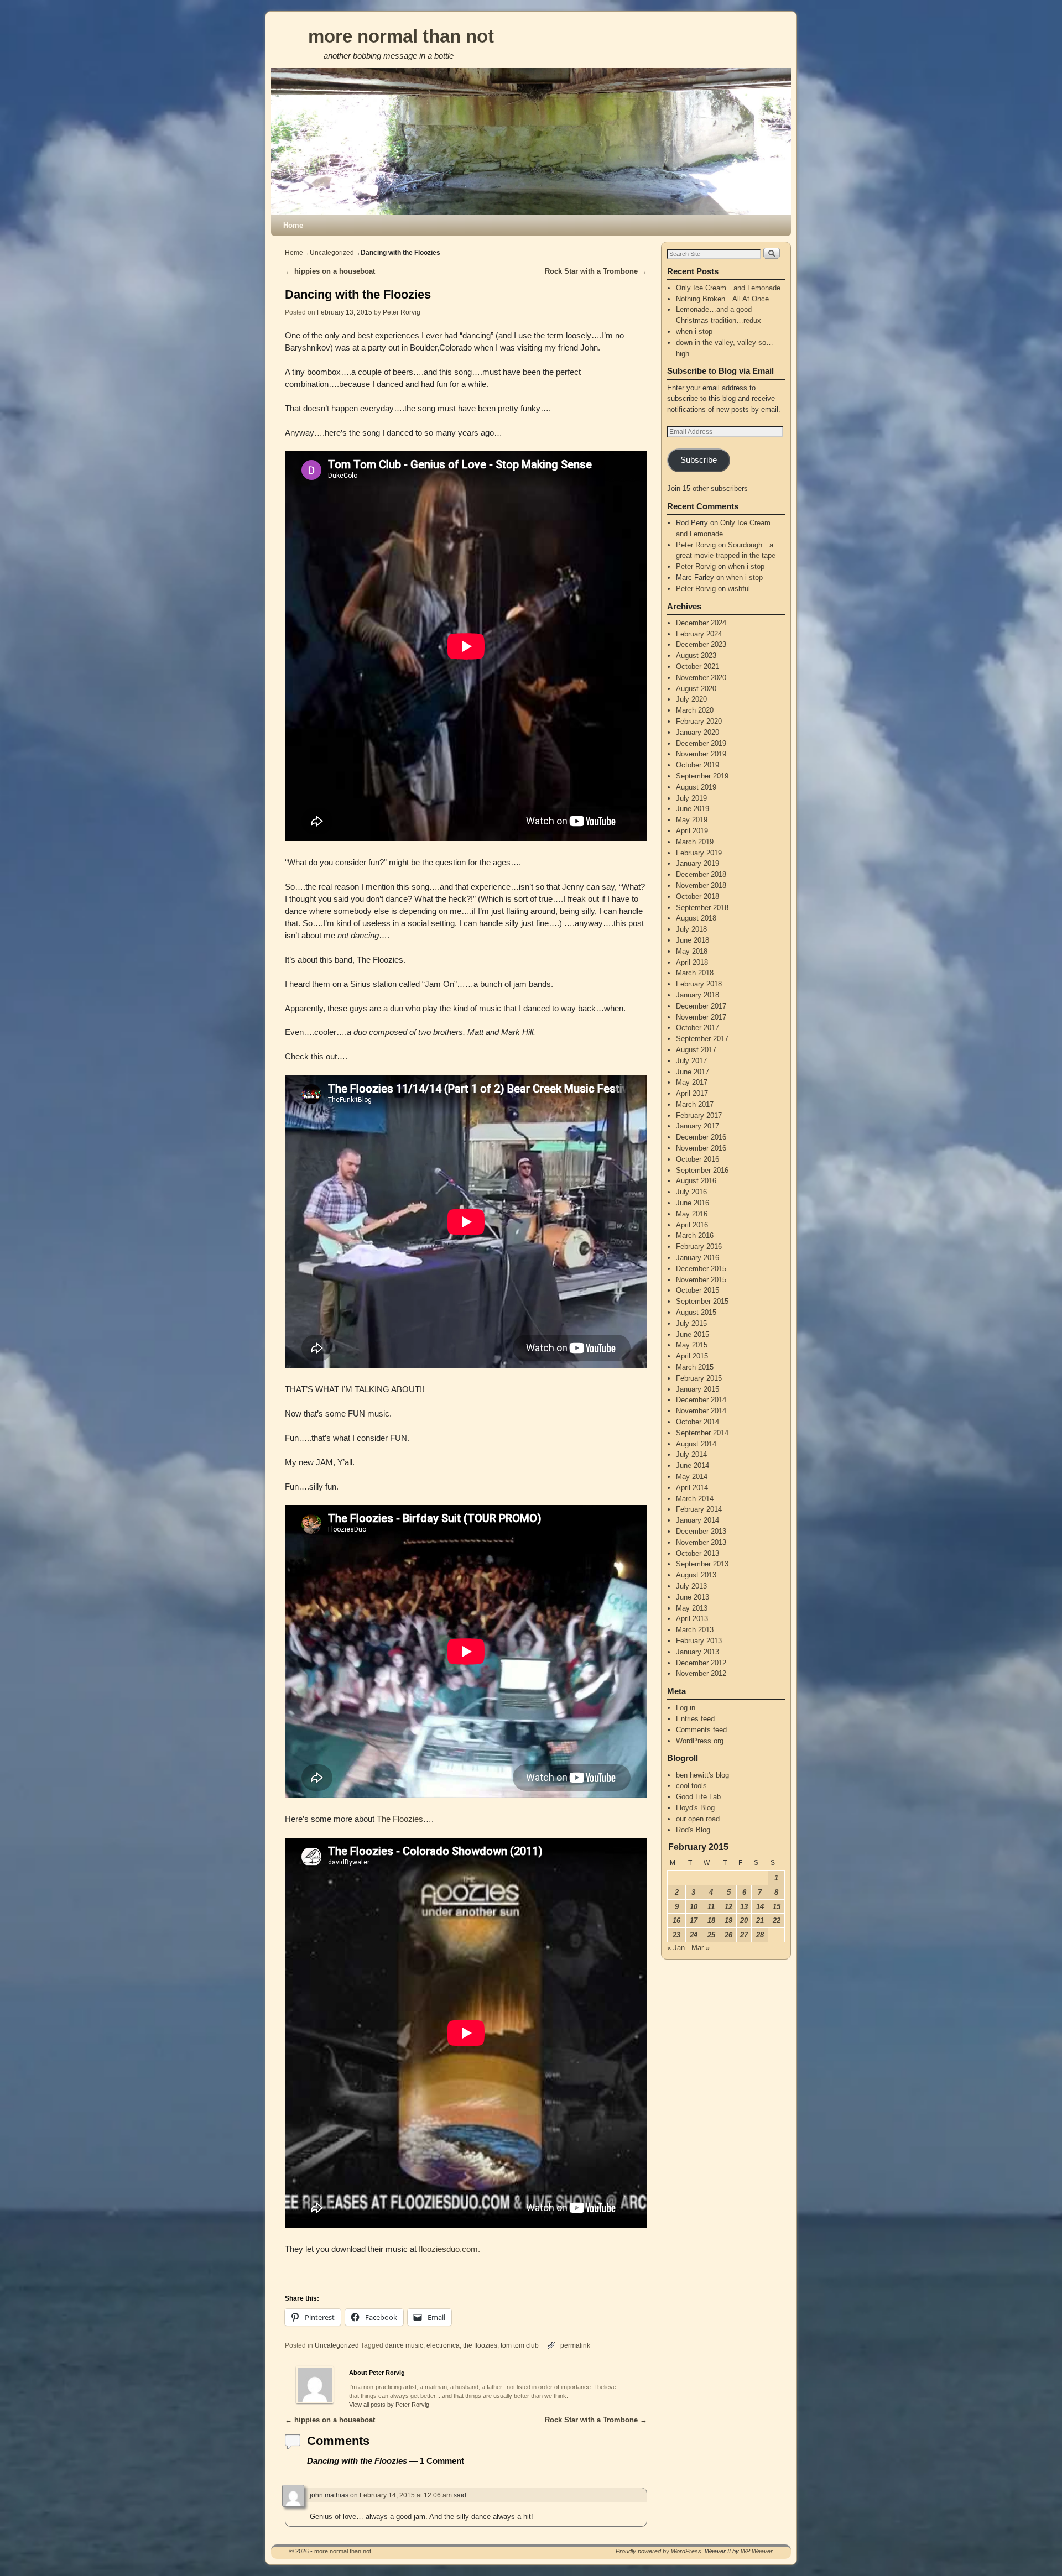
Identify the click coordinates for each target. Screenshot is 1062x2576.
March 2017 (695, 1104)
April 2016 (692, 1225)
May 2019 (692, 820)
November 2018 (701, 885)
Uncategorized (332, 253)
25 (711, 1935)
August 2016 (696, 1181)
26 (728, 1935)
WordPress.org (700, 1741)
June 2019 (693, 809)
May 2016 (692, 1214)
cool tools (691, 1786)
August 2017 (696, 1050)
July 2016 (691, 1192)
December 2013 (701, 1531)
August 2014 (696, 1444)
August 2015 (696, 1312)
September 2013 (702, 1564)
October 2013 (697, 1553)
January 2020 (697, 732)
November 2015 (701, 1280)
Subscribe (699, 460)
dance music (404, 2345)
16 (676, 1921)
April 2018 (692, 962)
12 (728, 1907)
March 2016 (695, 1235)
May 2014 (692, 1477)
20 (744, 1921)
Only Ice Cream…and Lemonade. (729, 288)
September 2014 (702, 1433)
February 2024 (699, 634)
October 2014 (697, 1422)
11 (711, 1907)
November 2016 (701, 1148)
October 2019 (697, 765)
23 (676, 1935)
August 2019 (696, 787)
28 (760, 1935)
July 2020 (691, 699)
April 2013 (692, 1619)
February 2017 (699, 1115)
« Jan (676, 1948)
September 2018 (702, 908)
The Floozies (400, 1819)
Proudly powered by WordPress (658, 2551)
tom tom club (520, 2345)
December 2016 (701, 1137)
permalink (575, 2345)
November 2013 (701, 1542)
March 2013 (695, 1630)
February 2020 (699, 721)
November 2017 (701, 1017)
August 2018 (696, 918)
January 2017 (697, 1126)
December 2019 (701, 743)
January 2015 (697, 1389)
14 (760, 1907)
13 (744, 1907)
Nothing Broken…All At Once (722, 299)
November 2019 (701, 754)
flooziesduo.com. (449, 2249)
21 (760, 1921)
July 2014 (691, 1454)
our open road (698, 1819)
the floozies (480, 2345)
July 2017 (691, 1061)
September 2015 (702, 1301)
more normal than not (401, 36)
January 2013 (697, 1652)
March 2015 (695, 1367)
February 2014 (699, 1509)
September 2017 (702, 1039)
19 (728, 1921)
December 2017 (701, 1006)
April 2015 (692, 1356)
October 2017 (697, 1028)
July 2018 (691, 929)
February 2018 (699, 984)
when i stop (694, 331)
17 (694, 1921)
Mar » (701, 1948)
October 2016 (697, 1159)
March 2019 (695, 842)
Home (293, 225)
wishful (739, 589)
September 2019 (702, 776)
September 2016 (702, 1170)
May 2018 (692, 951)
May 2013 (692, 1608)
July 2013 (691, 1586)
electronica (443, 2345)
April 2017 (692, 1093)
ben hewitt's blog (702, 1775)
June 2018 (693, 940)
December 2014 (701, 1400)
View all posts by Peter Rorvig (389, 2405)
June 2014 (693, 1465)
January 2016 (697, 1258)
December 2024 (701, 623)
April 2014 (692, 1488)
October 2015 (697, 1290)
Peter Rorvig (402, 312)
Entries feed (695, 1719)
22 (777, 1921)
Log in (686, 1708)
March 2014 (695, 1499)
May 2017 (692, 1082)
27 (744, 1935)
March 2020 (695, 710)
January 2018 (697, 995)
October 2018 (697, 897)
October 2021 (697, 667)
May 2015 (692, 1345)
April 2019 (692, 831)
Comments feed (701, 1730)
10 (694, 1907)
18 (711, 1921)
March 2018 (695, 973)
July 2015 (691, 1323)
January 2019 (697, 863)
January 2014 (697, 1520)
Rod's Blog (693, 1830)
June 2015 (693, 1334)
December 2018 (701, 874)
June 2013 (693, 1597)
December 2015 (701, 1269)
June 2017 (693, 1072)
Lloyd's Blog (695, 1808)
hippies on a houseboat (330, 271)
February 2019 (699, 853)
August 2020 (696, 689)
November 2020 (701, 678)
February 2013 (699, 1641)
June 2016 (693, 1203)
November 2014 (701, 1411)
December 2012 (701, 1663)
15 (777, 1907)
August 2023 (696, 655)
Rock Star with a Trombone (596, 271)
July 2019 (691, 798)
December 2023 (701, 644)
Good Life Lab (698, 1797)
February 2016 (699, 1247)
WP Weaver (757, 2551)
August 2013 (696, 1575)
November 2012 (701, 1673)
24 (694, 1935)
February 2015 (699, 1378)
